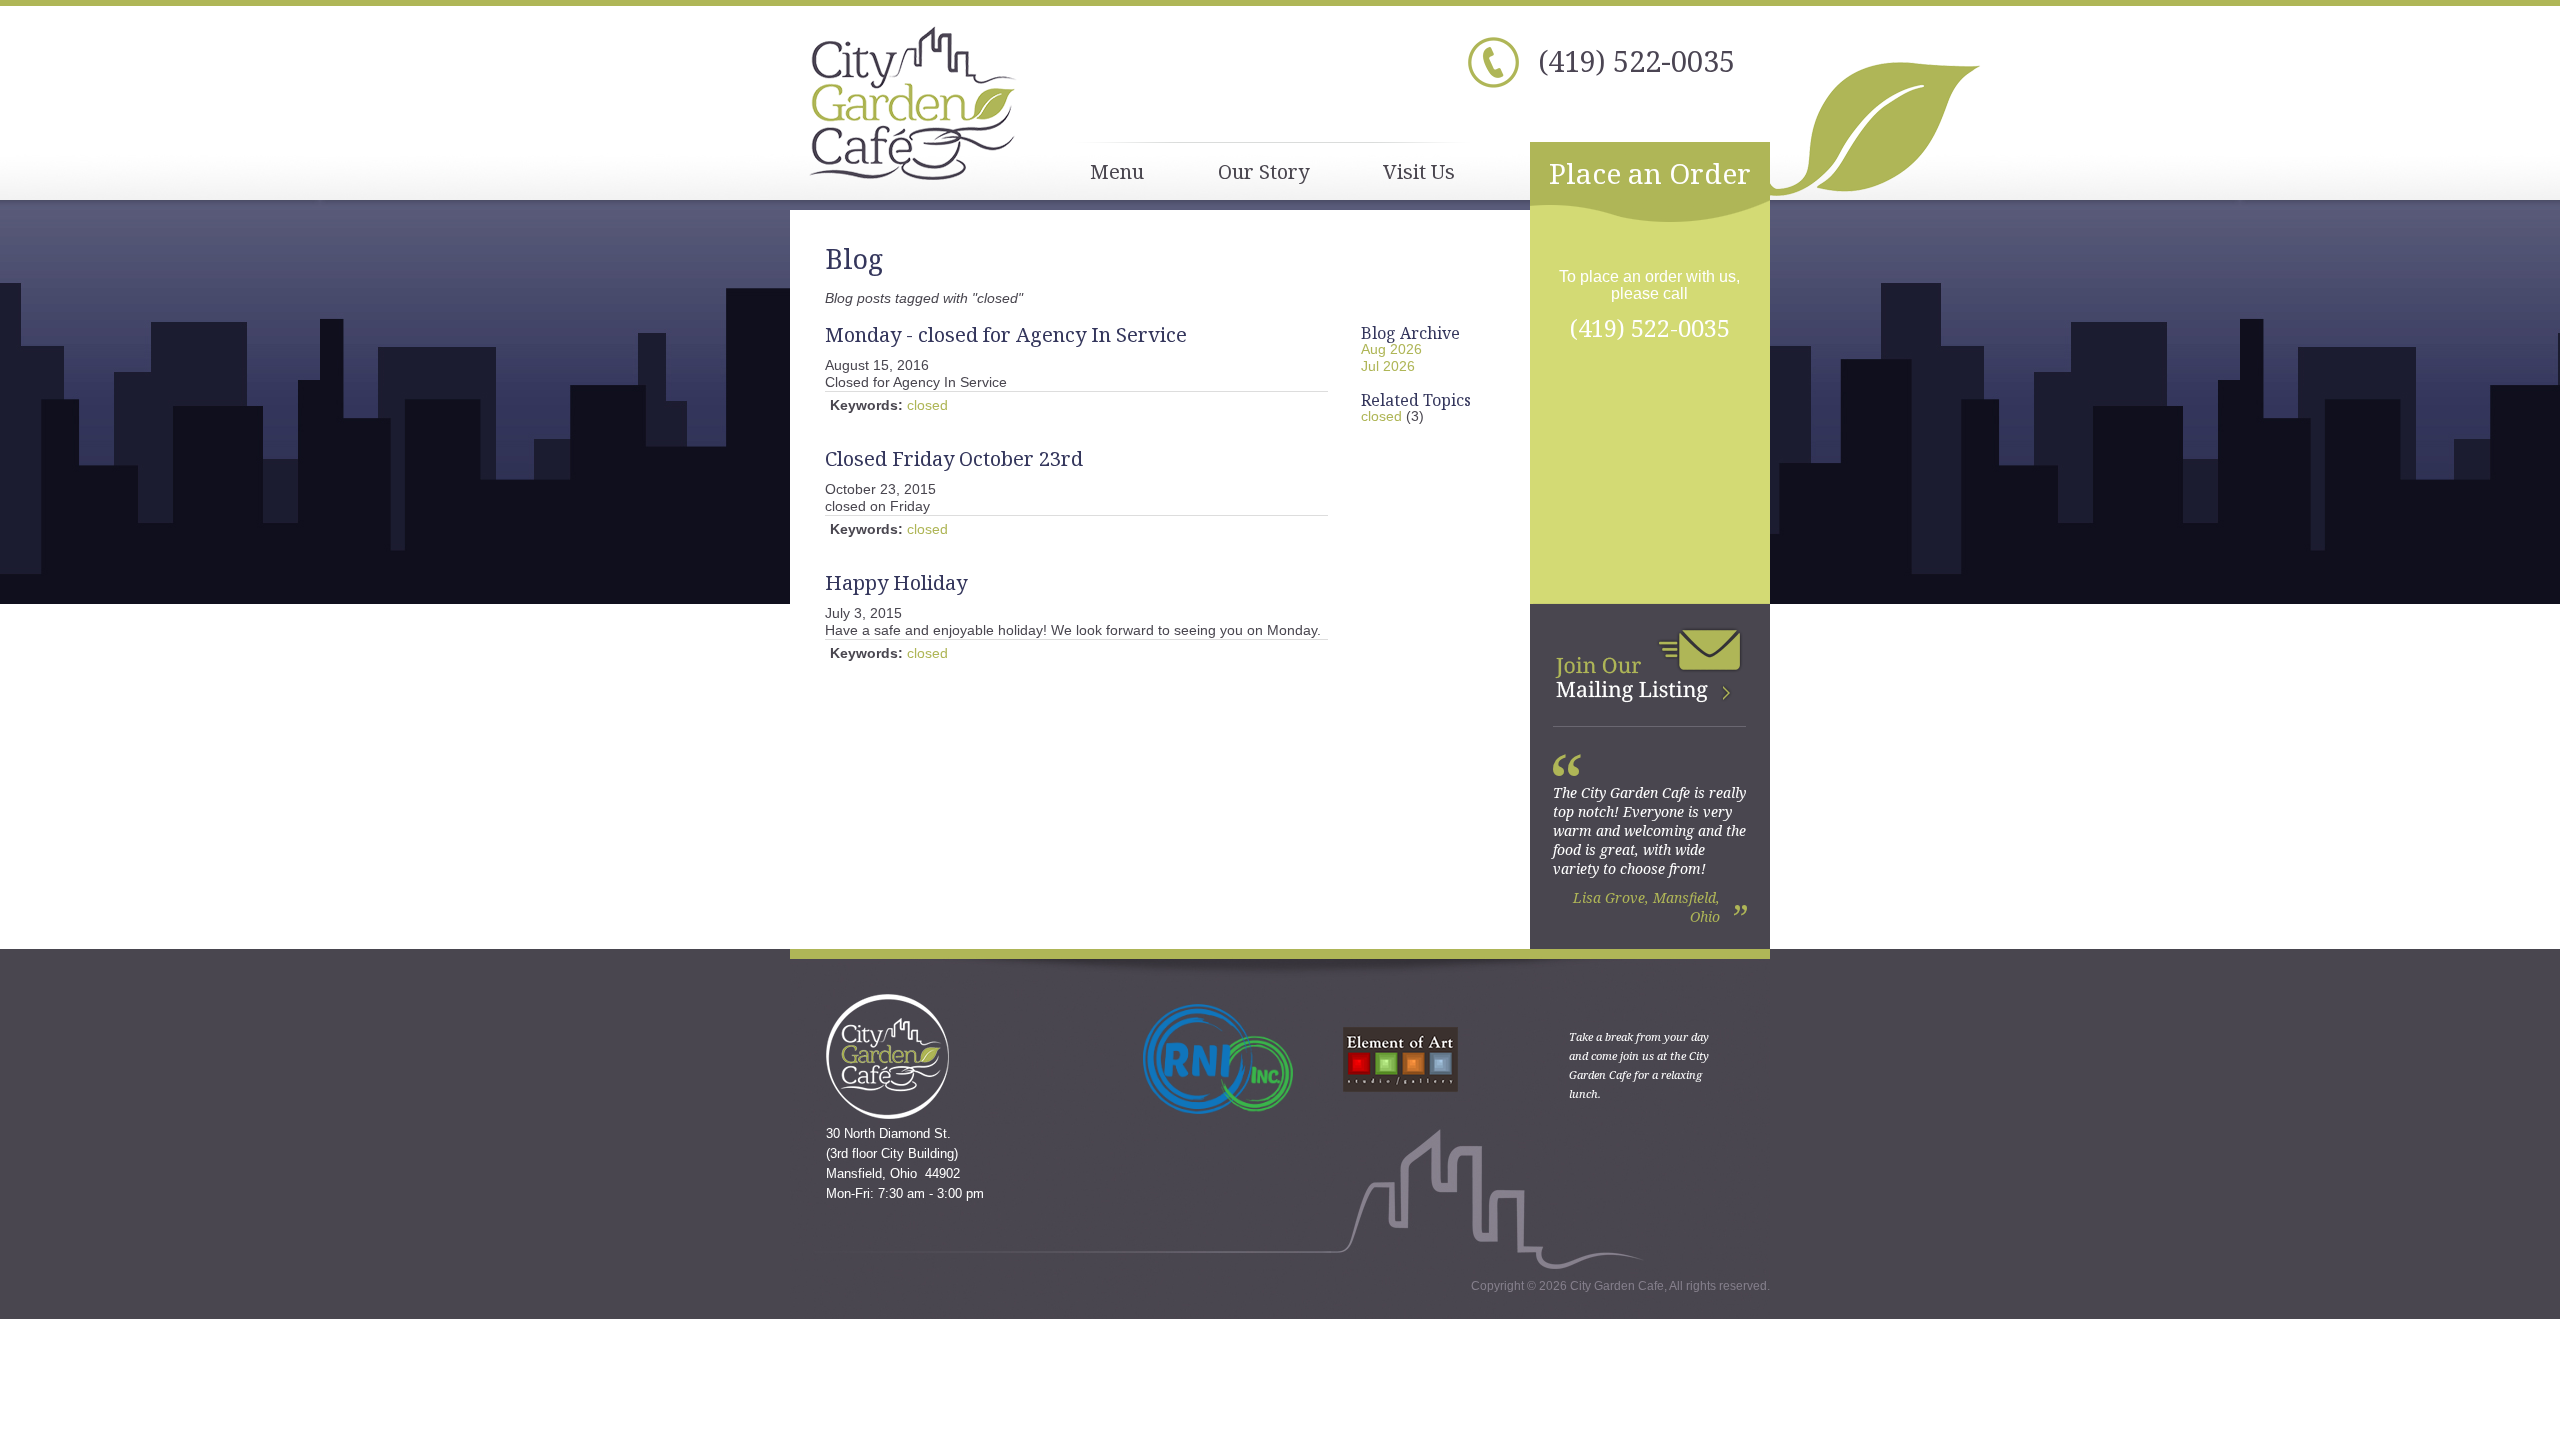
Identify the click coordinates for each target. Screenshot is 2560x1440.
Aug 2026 (1391, 349)
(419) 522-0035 (1636, 60)
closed (927, 405)
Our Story (1263, 171)
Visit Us (1419, 171)
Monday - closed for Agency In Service (1006, 334)
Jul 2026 (1388, 366)
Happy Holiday (896, 582)
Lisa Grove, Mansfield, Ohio (1646, 907)
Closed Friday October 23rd (954, 458)
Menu (1117, 171)
